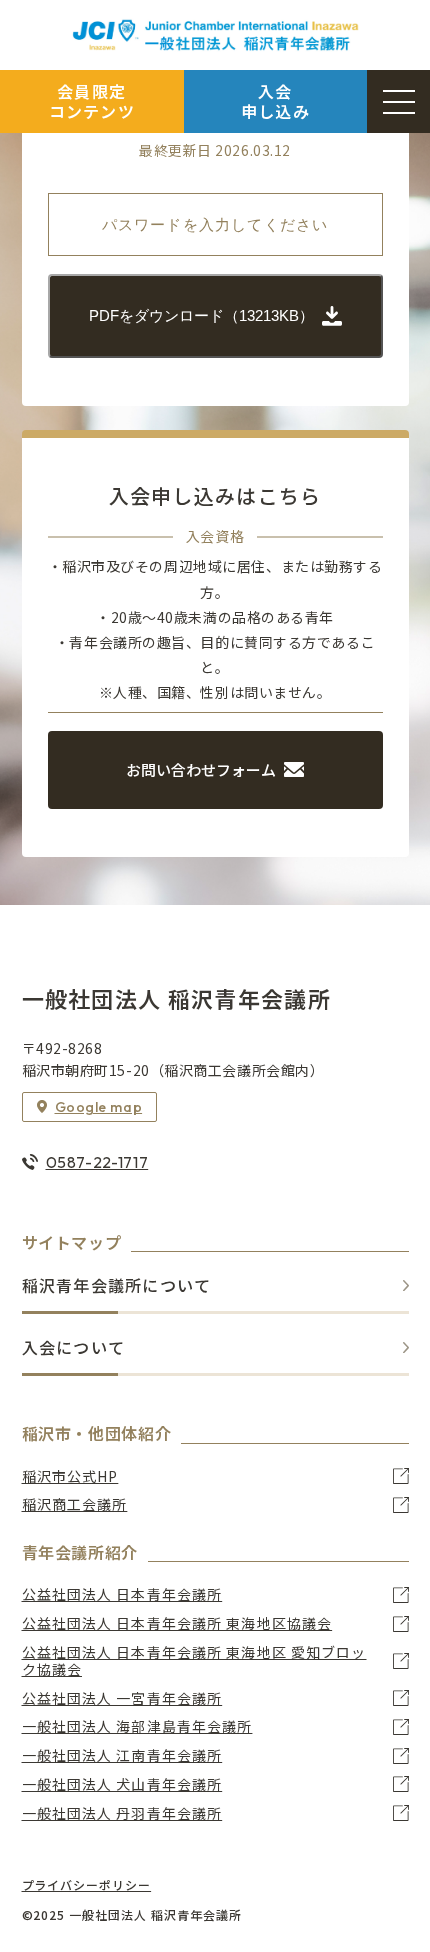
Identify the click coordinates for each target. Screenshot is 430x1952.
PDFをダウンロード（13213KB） (201, 315)
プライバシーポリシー (87, 1885)
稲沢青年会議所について (117, 1286)
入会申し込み (275, 100)
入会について (74, 1348)
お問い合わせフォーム (201, 769)
